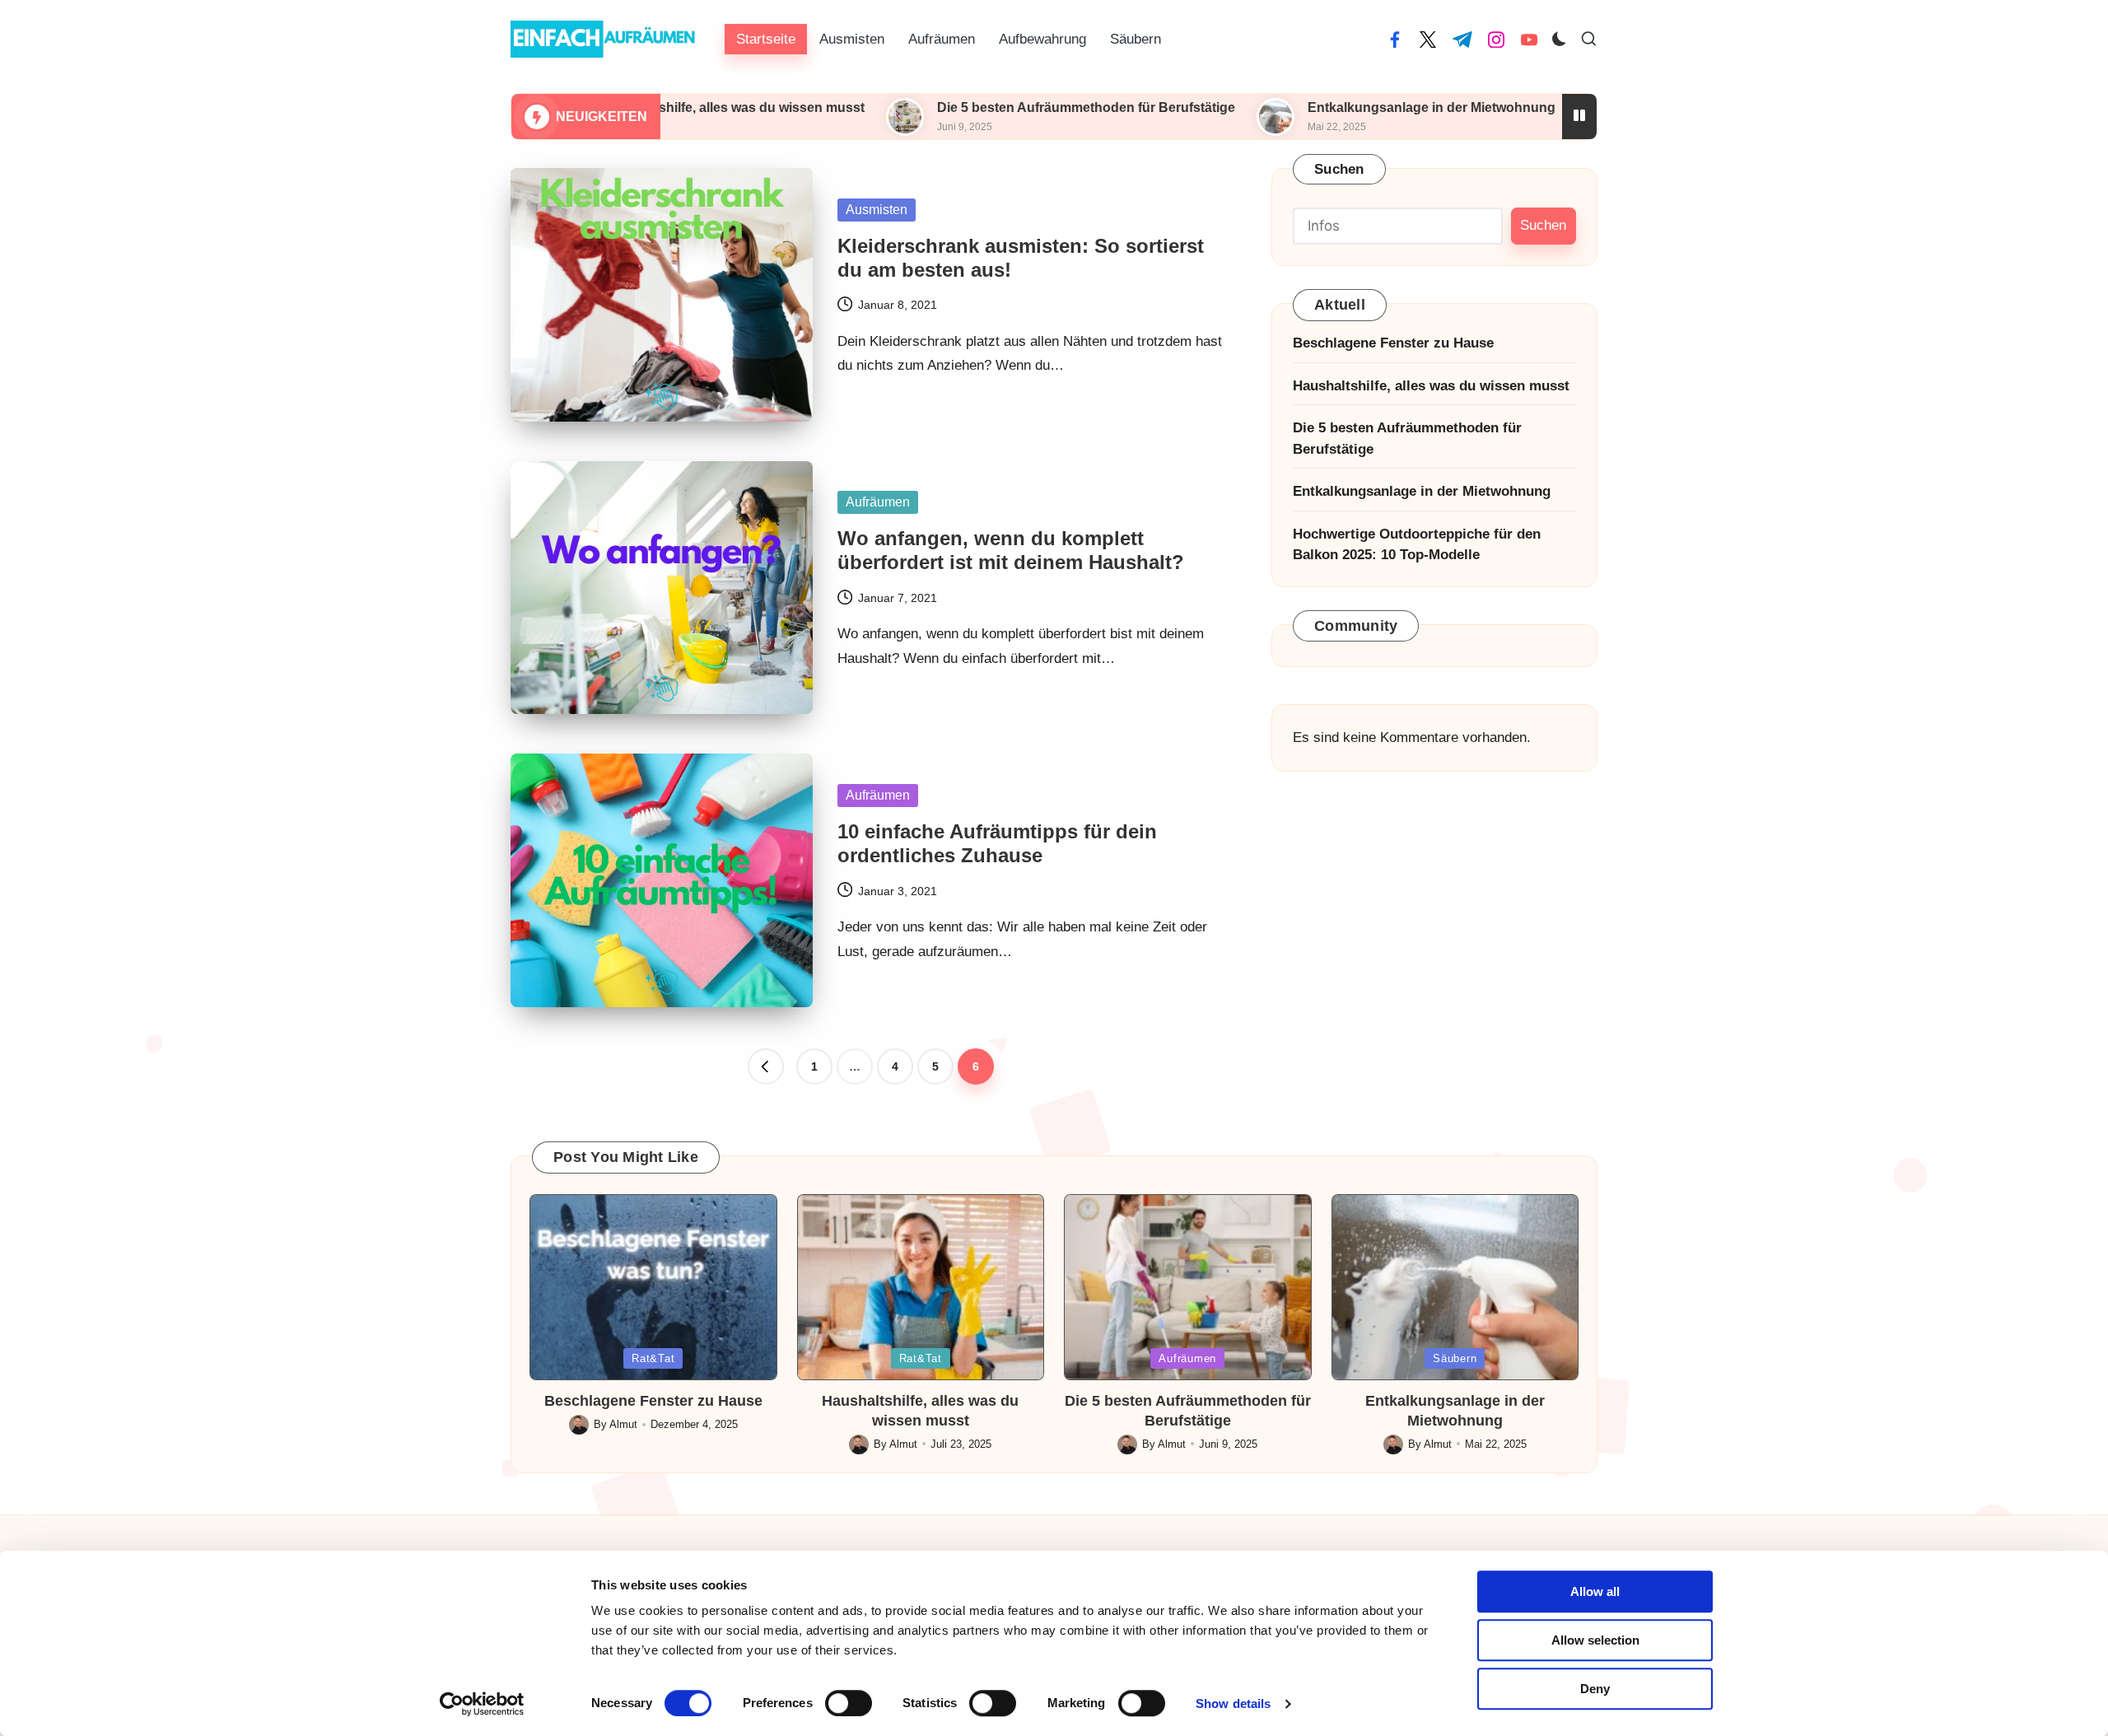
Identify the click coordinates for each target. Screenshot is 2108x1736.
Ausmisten (877, 210)
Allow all (1595, 1591)
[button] (766, 1066)
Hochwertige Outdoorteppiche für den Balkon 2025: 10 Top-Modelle (1417, 545)
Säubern (1455, 1358)
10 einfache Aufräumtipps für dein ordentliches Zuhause (997, 843)
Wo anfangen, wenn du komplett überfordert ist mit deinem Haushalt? (1011, 550)
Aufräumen (878, 502)
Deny (1595, 1689)
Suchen (1339, 169)
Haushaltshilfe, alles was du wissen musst (1431, 386)
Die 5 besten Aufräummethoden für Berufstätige (974, 107)
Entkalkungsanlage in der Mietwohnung (1320, 107)
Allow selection (1595, 1640)
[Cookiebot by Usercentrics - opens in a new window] (482, 1704)
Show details (1233, 1703)
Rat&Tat (653, 1358)
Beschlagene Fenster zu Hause (1393, 343)
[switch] (849, 1703)
